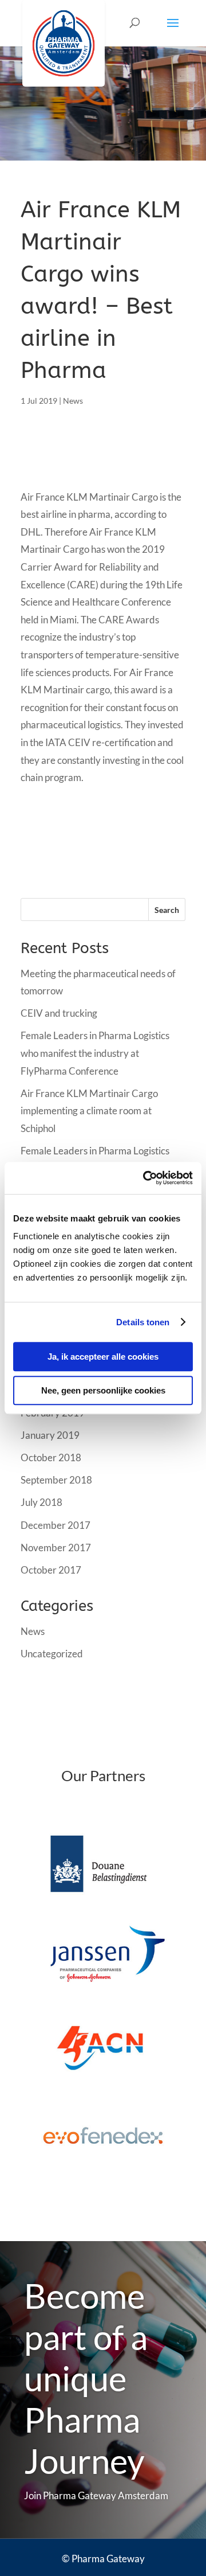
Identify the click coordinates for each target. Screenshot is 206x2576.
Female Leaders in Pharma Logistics (95, 1151)
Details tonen (143, 1322)
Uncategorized (52, 1654)
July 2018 (41, 1502)
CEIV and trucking (59, 1013)
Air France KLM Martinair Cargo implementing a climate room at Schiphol (89, 1111)
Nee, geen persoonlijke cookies (103, 1390)
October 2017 (51, 1570)
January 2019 (50, 1435)
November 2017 (56, 1547)
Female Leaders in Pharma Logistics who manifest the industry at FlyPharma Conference (95, 1053)
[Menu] (173, 30)
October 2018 (51, 1457)
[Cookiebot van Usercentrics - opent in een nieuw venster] (145, 1178)
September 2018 (56, 1480)
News (73, 401)
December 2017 (56, 1525)
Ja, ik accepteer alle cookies (103, 1357)
